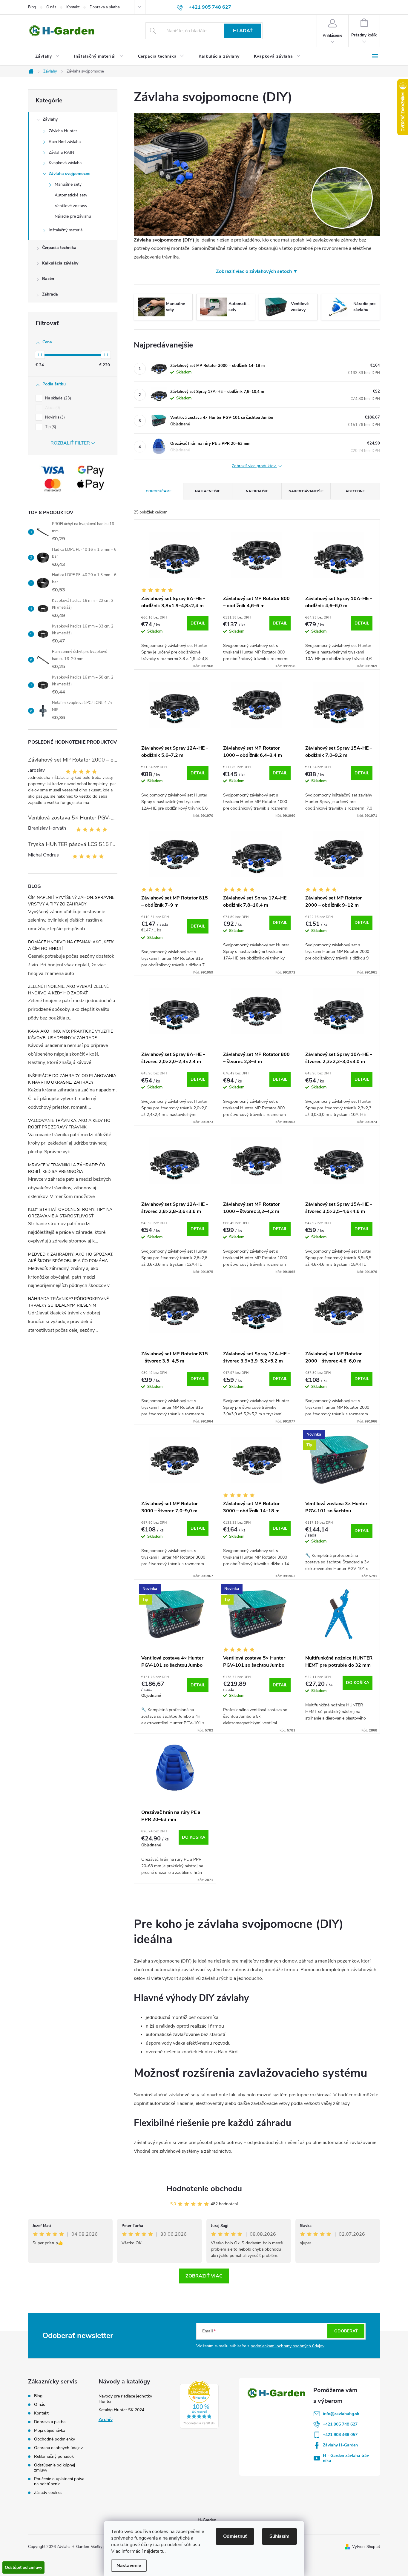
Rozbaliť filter (70, 443)
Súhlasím (279, 2536)
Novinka (54, 417)
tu (162, 2551)
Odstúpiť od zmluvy (23, 2567)
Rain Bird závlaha (65, 142)
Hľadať (243, 31)
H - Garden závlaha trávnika (346, 2458)
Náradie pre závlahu (73, 216)
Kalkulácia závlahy (60, 263)
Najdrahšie (257, 491)
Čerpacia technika (59, 248)
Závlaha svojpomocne (69, 174)
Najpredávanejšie (306, 491)
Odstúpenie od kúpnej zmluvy (55, 2468)
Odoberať (346, 2331)
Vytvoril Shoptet (366, 2547)
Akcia (52, 408)
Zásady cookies (48, 2493)
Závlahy (50, 119)
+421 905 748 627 (340, 2424)
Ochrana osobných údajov (58, 2448)
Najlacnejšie (208, 491)
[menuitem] (47, 56)
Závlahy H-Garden (340, 2445)
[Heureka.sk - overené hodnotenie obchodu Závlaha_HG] (199, 2405)
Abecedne (355, 491)
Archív (106, 2420)
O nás (51, 7)
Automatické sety (71, 195)
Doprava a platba (105, 7)
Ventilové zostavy (71, 206)
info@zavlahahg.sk (341, 2414)
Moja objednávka (50, 2430)
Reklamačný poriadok (54, 2456)
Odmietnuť (235, 2536)
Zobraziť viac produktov (254, 466)
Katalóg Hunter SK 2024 (121, 2410)
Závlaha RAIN (61, 152)
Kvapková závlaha (65, 163)
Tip (50, 427)
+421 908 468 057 (340, 2435)
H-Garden (207, 2520)
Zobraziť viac (204, 2276)
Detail (198, 623)
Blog (32, 7)
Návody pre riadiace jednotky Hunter (125, 2399)
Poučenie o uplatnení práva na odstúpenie (59, 2481)
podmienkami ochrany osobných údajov (287, 2346)
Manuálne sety (68, 184)
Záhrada (50, 294)
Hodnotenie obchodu (204, 2189)
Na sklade (57, 398)
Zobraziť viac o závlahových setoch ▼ (257, 271)
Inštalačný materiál (66, 230)
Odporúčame (159, 491)
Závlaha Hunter (63, 131)
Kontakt (73, 7)
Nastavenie (129, 2566)
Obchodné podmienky (55, 2439)
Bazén (48, 279)
